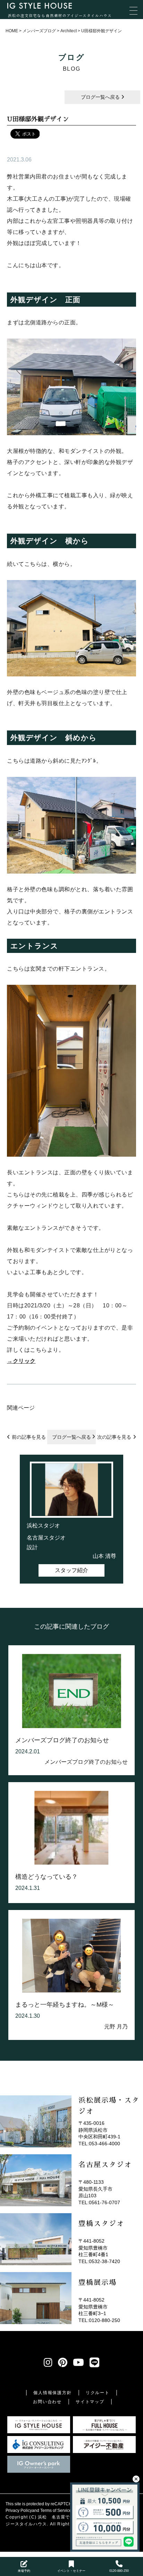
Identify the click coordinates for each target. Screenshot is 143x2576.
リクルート (98, 2393)
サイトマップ (90, 2402)
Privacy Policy (19, 2511)
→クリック (21, 1361)
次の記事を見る (114, 1437)
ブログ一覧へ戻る (101, 97)
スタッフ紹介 (71, 1570)
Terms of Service (56, 2511)
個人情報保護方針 (52, 2393)
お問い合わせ (47, 2402)
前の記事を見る (29, 1437)
